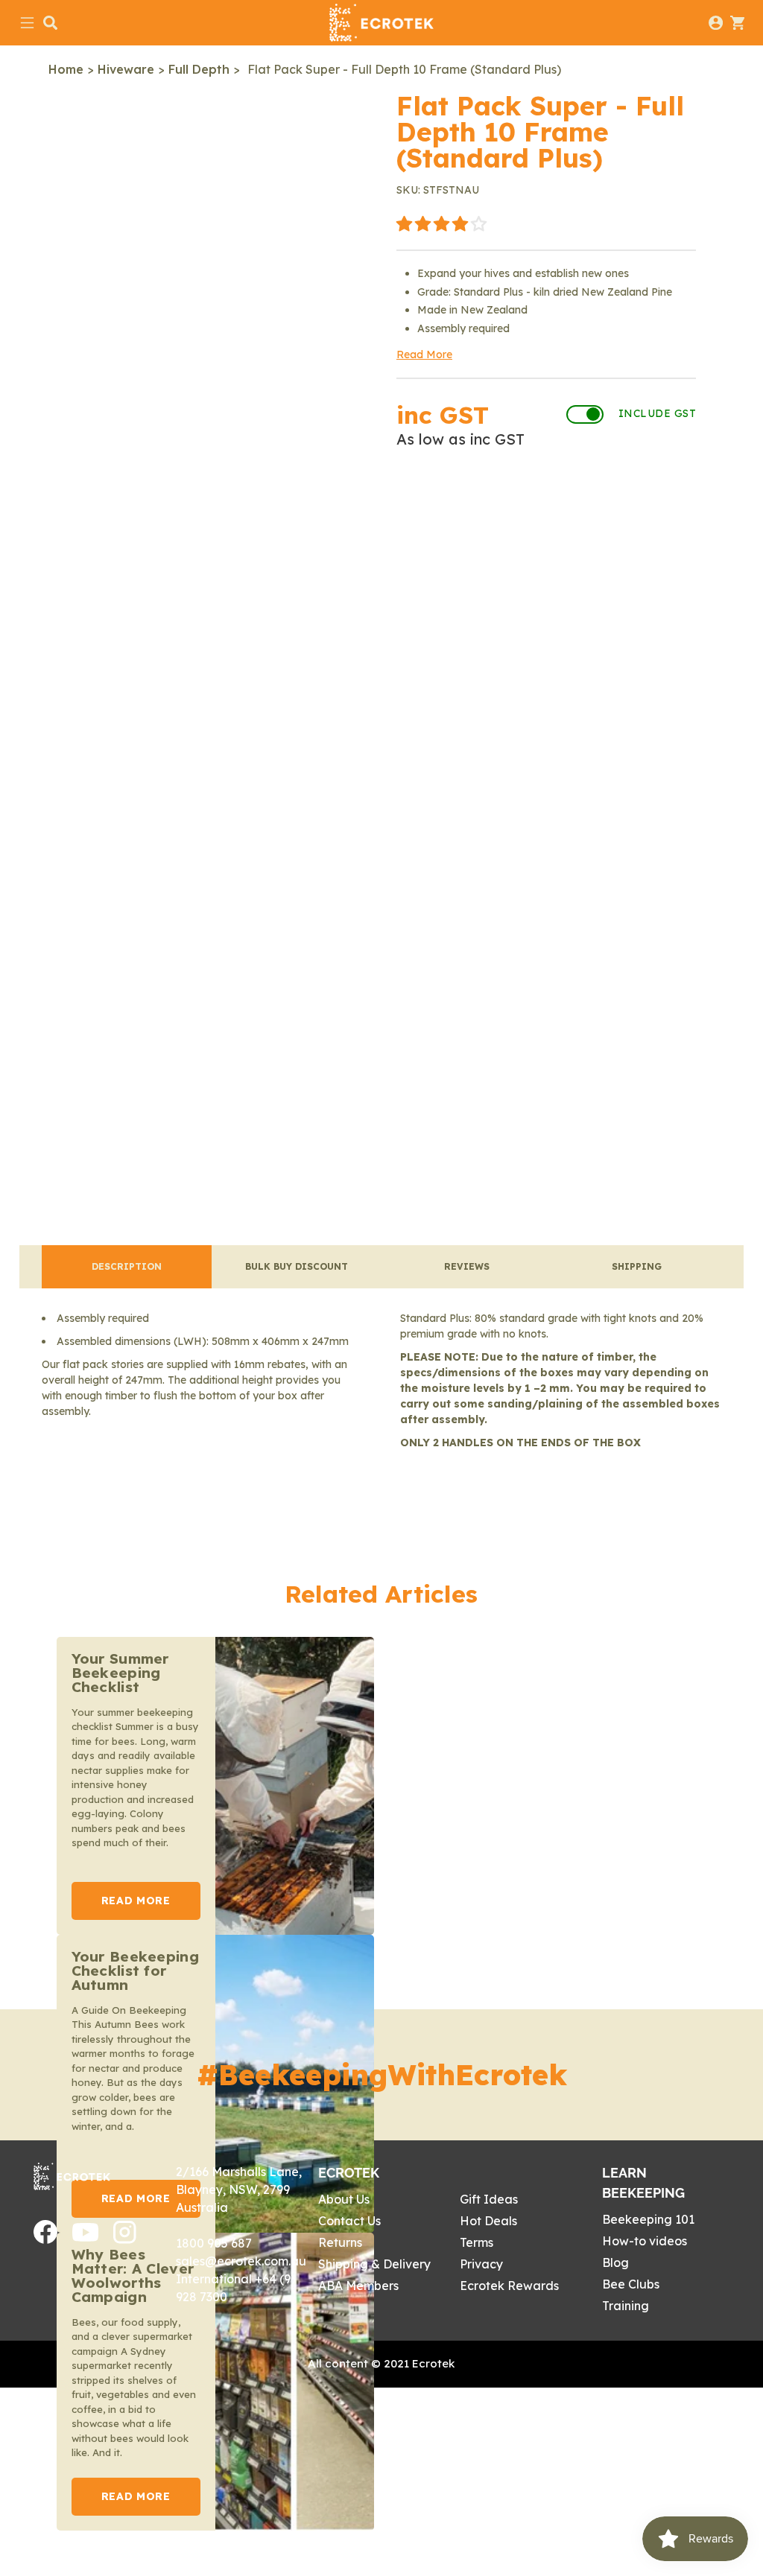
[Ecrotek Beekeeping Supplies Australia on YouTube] (85, 2237)
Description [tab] (127, 1266)
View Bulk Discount (614, 577)
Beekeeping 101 (648, 2219)
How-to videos (645, 2241)
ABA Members (358, 2286)
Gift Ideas (489, 2199)
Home (66, 69)
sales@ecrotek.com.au (241, 2261)
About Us (344, 2199)
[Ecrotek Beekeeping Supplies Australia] (381, 23)
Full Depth (199, 69)
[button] (441, 225)
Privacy (481, 2264)
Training (626, 2306)
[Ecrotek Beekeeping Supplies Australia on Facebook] (45, 2239)
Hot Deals (488, 2221)
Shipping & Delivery (374, 2264)
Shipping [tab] (637, 1266)
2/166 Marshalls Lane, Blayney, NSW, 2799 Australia (239, 2189)
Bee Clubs (631, 2284)
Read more (136, 1901)
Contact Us (349, 2221)
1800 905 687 (214, 2243)
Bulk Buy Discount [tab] (297, 1266)
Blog (615, 2262)
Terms (477, 2242)
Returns (340, 2242)
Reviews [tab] (467, 1266)
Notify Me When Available (546, 502)
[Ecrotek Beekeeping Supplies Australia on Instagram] (125, 2239)
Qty (409, 577)
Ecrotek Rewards (509, 2286)
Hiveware (126, 69)
